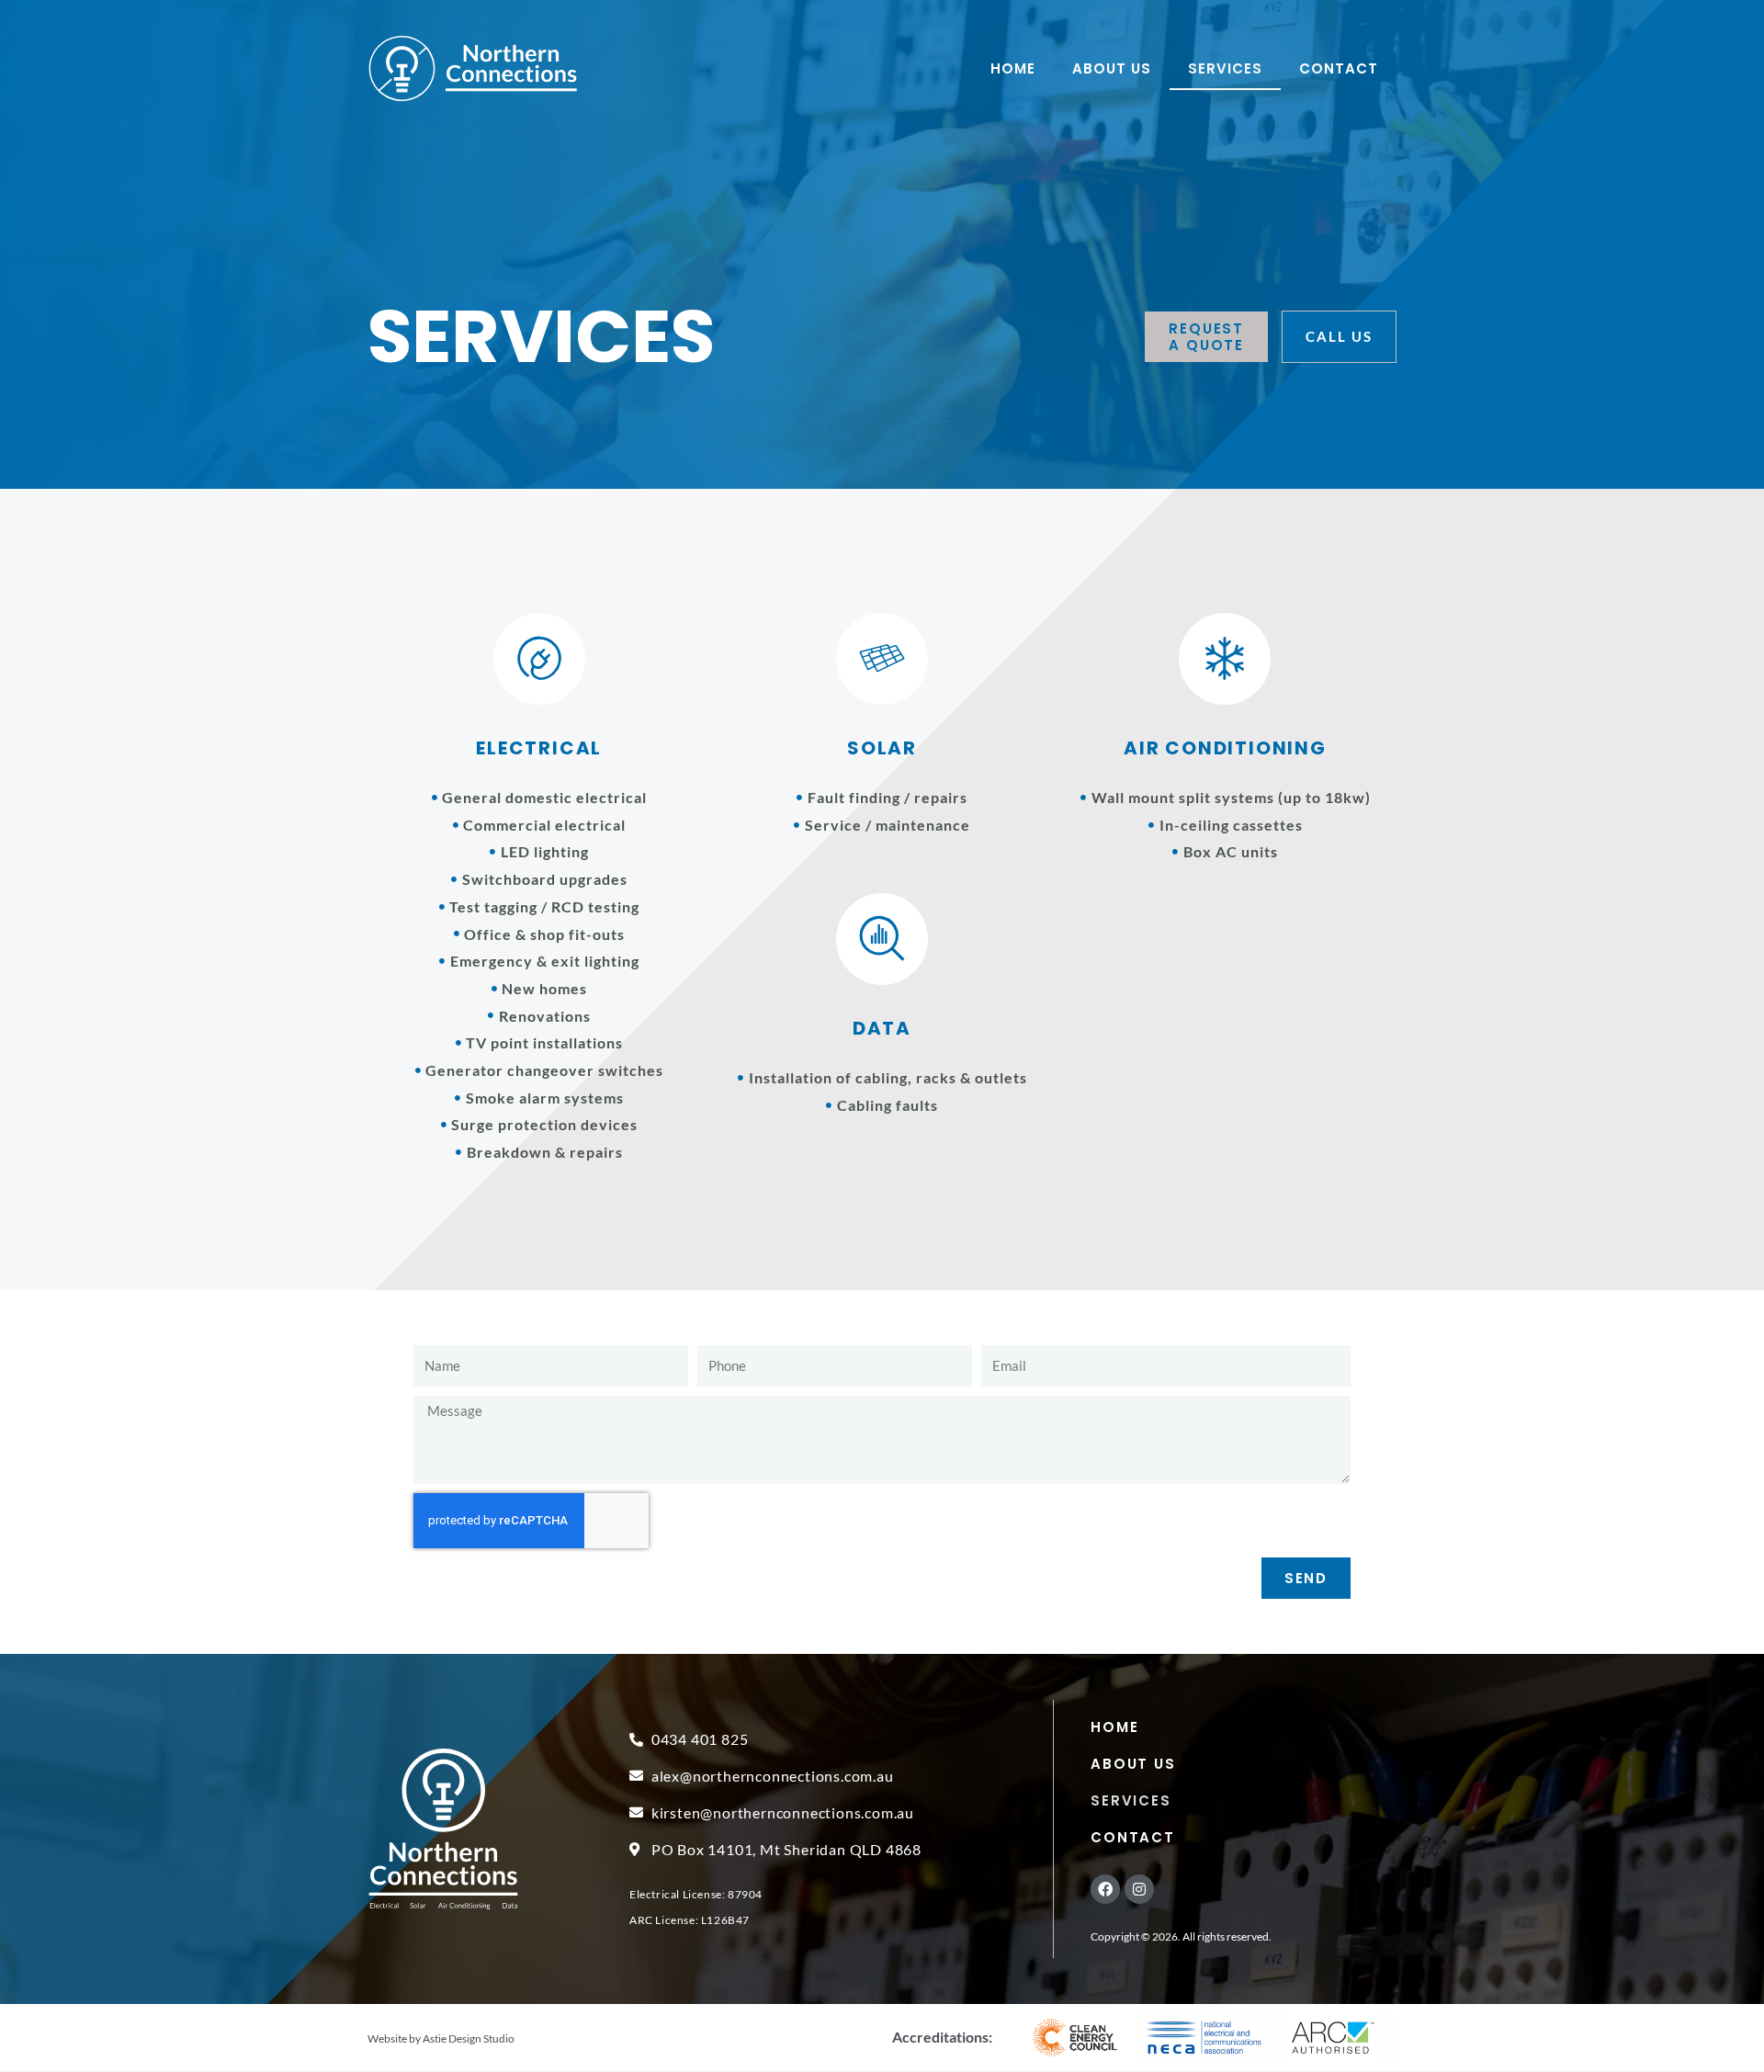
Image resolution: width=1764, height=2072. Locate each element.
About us (1112, 68)
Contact (1339, 68)
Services (1225, 68)
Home (1013, 68)
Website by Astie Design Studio (441, 2038)
